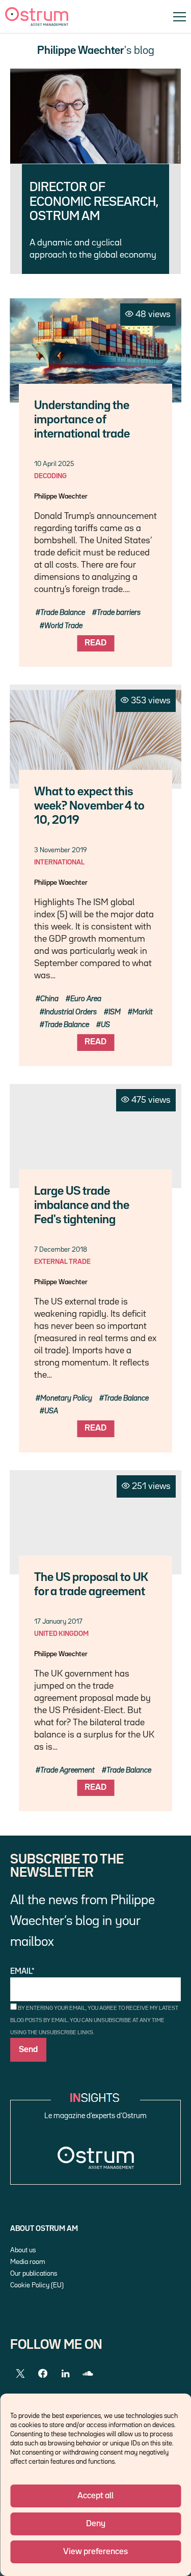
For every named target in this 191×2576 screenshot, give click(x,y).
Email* (22, 1972)
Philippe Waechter (61, 496)
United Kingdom (61, 1634)
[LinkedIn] (65, 2374)
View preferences (95, 2552)
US (105, 1025)
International (59, 862)
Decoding (50, 476)
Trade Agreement (67, 1770)
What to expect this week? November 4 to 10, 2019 (89, 806)
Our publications (34, 2274)
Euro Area (86, 999)
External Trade (62, 1262)
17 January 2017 (58, 1622)
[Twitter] (20, 2374)
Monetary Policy (66, 1398)
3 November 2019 (60, 850)
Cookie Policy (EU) (37, 2285)
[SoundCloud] (88, 2374)
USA (51, 1411)
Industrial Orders (71, 1012)
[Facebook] (43, 2374)
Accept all (95, 2496)
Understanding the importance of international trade (82, 420)
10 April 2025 (54, 464)
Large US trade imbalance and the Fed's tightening (82, 1206)
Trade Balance (63, 613)
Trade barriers (119, 613)
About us (23, 2250)
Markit (143, 1012)
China (49, 999)
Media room (28, 2262)
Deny (96, 2524)
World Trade (63, 626)
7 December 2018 (61, 1250)
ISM (115, 1012)
